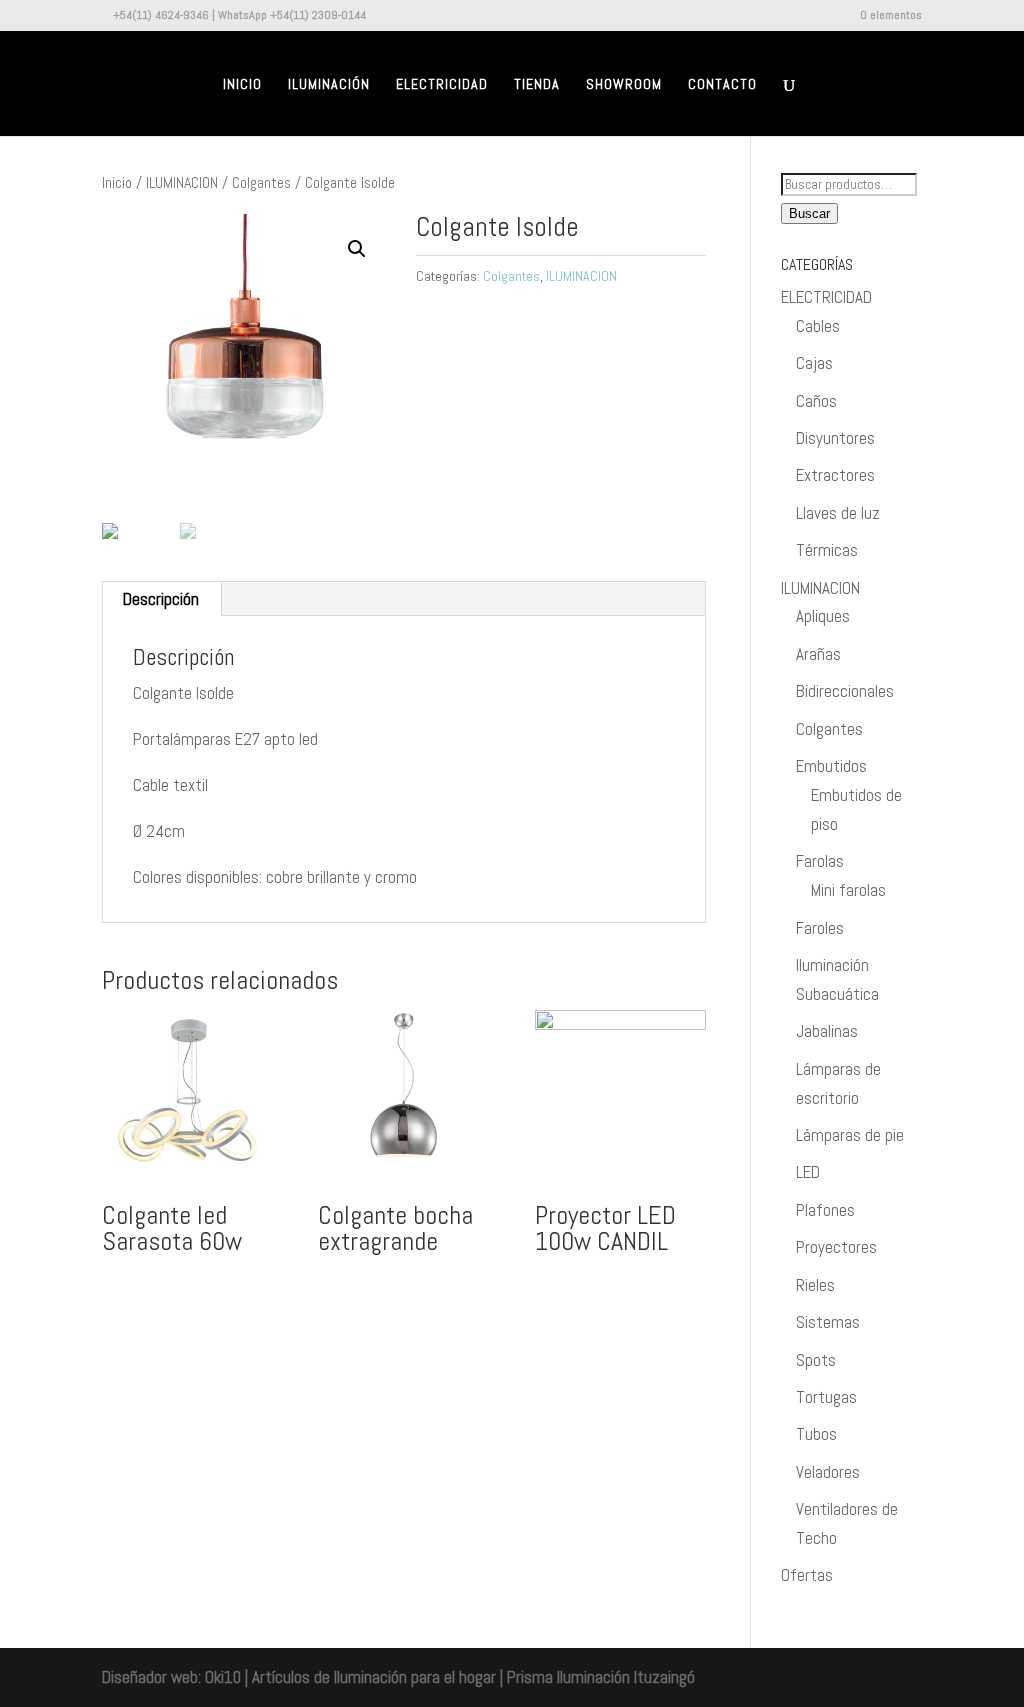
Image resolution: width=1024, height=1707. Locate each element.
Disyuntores (835, 438)
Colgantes (261, 183)
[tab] (161, 599)
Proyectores (836, 1247)
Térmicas (827, 550)
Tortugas (826, 1397)
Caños (816, 401)
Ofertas (807, 1575)
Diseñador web (150, 1677)
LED (808, 1172)
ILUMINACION (182, 183)
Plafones (825, 1210)
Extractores (835, 475)
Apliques (823, 616)
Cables (818, 326)
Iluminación (329, 85)
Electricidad (442, 85)
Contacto (722, 85)
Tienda (537, 85)
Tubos (816, 1434)
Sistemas (828, 1322)
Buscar (809, 213)
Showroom (624, 85)
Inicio (242, 85)
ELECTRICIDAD (826, 297)
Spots (816, 1360)
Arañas (818, 654)
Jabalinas (827, 1031)
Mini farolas (848, 890)
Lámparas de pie (850, 1135)
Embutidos (831, 766)
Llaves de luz (838, 513)
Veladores (828, 1472)
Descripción (161, 599)
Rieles (815, 1285)
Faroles (820, 928)
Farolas (820, 861)
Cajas (814, 363)
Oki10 (223, 1677)
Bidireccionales (845, 691)
